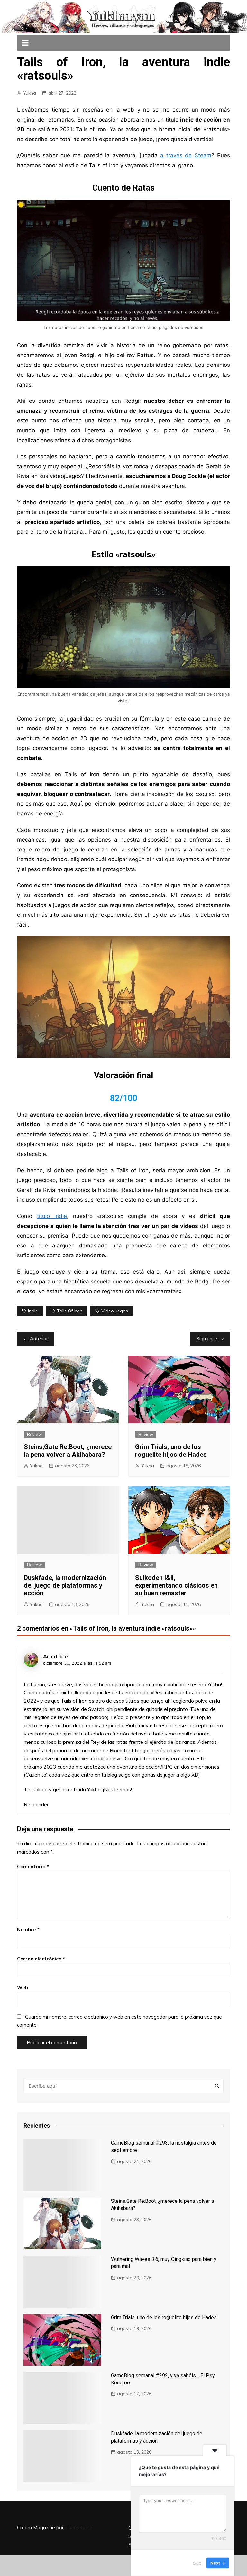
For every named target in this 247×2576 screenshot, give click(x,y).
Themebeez (79, 2528)
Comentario (33, 1866)
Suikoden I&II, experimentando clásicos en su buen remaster (176, 1585)
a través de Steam (186, 155)
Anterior (39, 1339)
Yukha (30, 93)
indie (33, 1311)
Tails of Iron (70, 1311)
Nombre (28, 1929)
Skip (197, 2563)
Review (34, 1434)
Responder (36, 1804)
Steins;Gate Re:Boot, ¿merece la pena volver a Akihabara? (68, 1451)
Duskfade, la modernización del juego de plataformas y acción (65, 1585)
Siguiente (207, 1339)
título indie (52, 1216)
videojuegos (115, 1311)
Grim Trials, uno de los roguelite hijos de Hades (171, 1451)
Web (23, 1988)
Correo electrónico (41, 1959)
